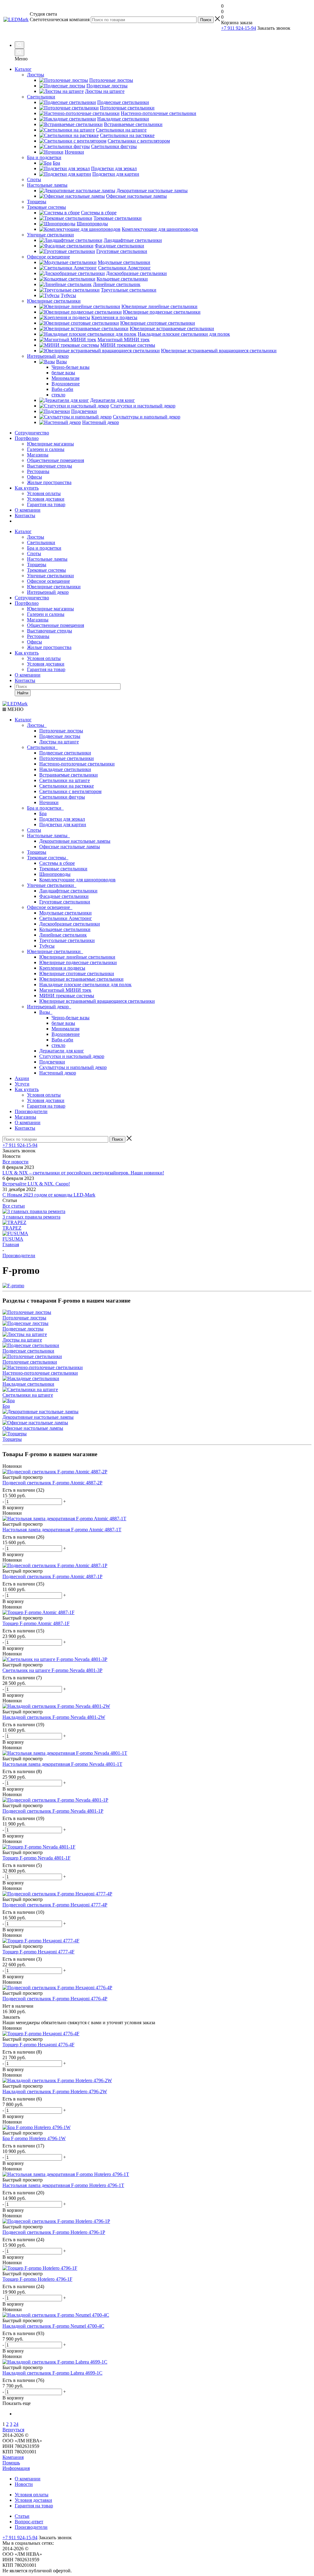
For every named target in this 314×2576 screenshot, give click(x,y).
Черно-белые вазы (71, 1018)
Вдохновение (66, 1034)
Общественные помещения (56, 460)
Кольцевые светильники (65, 929)
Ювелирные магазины (50, 444)
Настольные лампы (47, 559)
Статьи (22, 2516)
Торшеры (37, 565)
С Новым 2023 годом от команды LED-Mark (49, 1195)
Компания (13, 2457)
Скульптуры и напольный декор (73, 1067)
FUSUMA (13, 1239)
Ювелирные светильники (54, 587)
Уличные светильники (50, 576)
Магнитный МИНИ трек (65, 990)
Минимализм (65, 1029)
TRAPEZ (12, 1228)
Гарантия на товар (46, 504)
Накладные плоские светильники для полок (85, 985)
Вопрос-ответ (29, 2522)
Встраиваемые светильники (69, 775)
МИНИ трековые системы (67, 996)
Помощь (11, 2463)
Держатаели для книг (62, 1051)
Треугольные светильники (67, 940)
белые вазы (63, 1023)
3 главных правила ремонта (31, 1217)
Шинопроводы (55, 874)
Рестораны (38, 471)
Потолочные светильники (67, 758)
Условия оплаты (44, 493)
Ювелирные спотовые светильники (77, 973)
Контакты (25, 515)
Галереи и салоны (46, 449)
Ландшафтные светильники (68, 891)
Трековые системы (46, 570)
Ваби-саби (62, 1040)
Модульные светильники (65, 913)
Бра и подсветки (44, 548)
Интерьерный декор (48, 592)
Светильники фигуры (62, 797)
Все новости (15, 1162)
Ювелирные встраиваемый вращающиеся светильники (97, 1001)
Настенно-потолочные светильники (77, 764)
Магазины (38, 455)
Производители (31, 1111)
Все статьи (14, 1206)
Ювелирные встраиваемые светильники (81, 979)
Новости (24, 2484)
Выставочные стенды (50, 466)
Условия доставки (46, 499)
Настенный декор (58, 1073)
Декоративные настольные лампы (75, 841)
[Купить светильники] (293, 31)
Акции (22, 1078)
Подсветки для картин (63, 824)
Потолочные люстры (61, 731)
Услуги (22, 1084)
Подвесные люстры (60, 736)
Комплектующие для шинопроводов (77, 880)
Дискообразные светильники (70, 924)
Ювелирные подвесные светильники (78, 962)
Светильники (41, 542)
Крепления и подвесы (62, 968)
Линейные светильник (63, 935)
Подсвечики (52, 1062)
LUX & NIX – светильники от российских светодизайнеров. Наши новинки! (83, 1173)
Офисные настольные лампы (70, 847)
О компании (28, 510)
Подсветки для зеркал (62, 819)
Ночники (49, 802)
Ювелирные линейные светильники (77, 957)
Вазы (46, 1012)
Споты (34, 553)
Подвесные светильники (65, 753)
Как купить (27, 488)
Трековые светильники (63, 869)
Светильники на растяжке (67, 786)
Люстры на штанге (59, 742)
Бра (43, 813)
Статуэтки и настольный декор (72, 1056)
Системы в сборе (57, 863)
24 (16, 2424)
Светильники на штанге (65, 780)
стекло (58, 1045)
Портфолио (27, 438)
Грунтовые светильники (65, 902)
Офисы (34, 477)
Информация (16, 2468)
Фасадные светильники (64, 896)
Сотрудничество (32, 433)
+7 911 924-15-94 (239, 28)
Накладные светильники (65, 769)
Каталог (23, 69)
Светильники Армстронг (66, 918)
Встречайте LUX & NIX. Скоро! (36, 1184)
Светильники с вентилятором (70, 791)
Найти (23, 693)
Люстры (36, 537)
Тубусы (47, 946)
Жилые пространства (49, 482)
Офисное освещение (48, 581)
